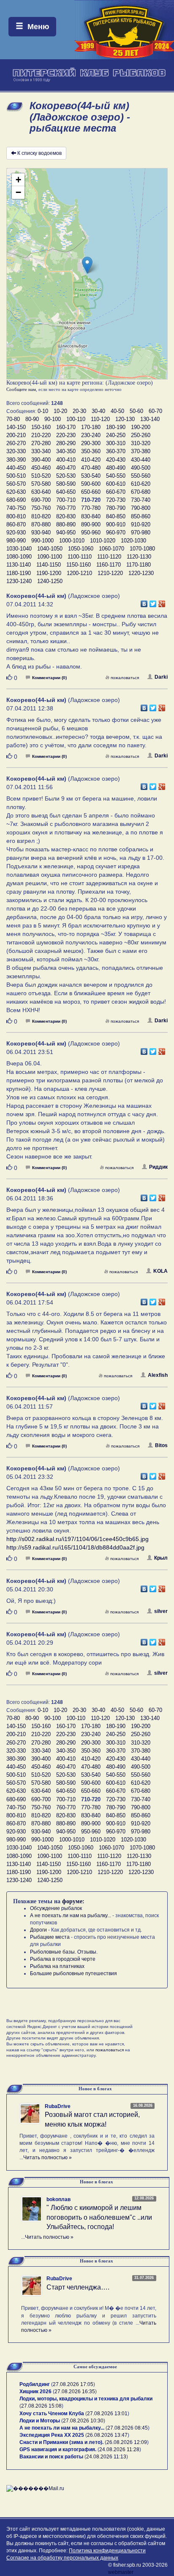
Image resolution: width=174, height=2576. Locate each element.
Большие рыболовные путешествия (73, 1973)
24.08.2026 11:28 (119, 2449)
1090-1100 (50, 557)
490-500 (141, 468)
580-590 (66, 484)
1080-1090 (19, 557)
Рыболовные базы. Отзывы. (64, 1952)
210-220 (41, 435)
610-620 (141, 484)
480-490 (116, 468)
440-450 (16, 468)
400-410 (66, 460)
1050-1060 (81, 549)
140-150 (16, 427)
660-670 (116, 492)
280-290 (66, 443)
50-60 (136, 411)
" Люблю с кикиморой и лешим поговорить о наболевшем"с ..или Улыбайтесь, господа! (99, 2217)
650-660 (91, 492)
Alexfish (158, 1375)
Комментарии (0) (49, 678)
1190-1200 (49, 573)
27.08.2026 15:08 (41, 2406)
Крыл (161, 1558)
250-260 (141, 435)
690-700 (41, 500)
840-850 (116, 516)
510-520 (41, 476)
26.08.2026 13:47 (107, 2435)
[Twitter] (153, 602)
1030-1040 (19, 549)
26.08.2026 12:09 (127, 2442)
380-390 (16, 460)
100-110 (76, 419)
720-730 (116, 500)
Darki (161, 677)
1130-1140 (19, 565)
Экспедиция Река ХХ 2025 (52, 2435)
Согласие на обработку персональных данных (62, 2558)
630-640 (41, 492)
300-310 (116, 443)
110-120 (100, 419)
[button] (87, 265)
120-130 (125, 419)
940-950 (66, 533)
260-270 (16, 443)
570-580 (41, 484)
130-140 (150, 419)
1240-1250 (50, 581)
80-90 (32, 419)
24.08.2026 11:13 (106, 2457)
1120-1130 (139, 557)
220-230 (66, 435)
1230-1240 (19, 581)
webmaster (121, 2572)
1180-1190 (19, 573)
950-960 (91, 533)
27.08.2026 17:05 (73, 2384)
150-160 (41, 427)
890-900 (91, 524)
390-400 (41, 460)
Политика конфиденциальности (107, 2551)
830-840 (91, 516)
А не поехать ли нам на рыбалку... (71, 1915)
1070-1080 (142, 549)
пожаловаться (125, 678)
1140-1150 (49, 565)
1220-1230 (141, 573)
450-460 (41, 468)
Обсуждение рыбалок (56, 1908)
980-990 (16, 541)
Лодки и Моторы (40, 2421)
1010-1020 (103, 541)
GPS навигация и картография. (58, 2449)
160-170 (66, 427)
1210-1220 (110, 573)
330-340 (41, 451)
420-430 (116, 460)
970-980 (141, 533)
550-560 (141, 476)
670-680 (141, 492)
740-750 (16, 508)
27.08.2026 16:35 (75, 2392)
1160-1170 (109, 565)
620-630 (16, 492)
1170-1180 (139, 565)
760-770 (66, 508)
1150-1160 (79, 565)
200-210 (16, 435)
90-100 (53, 419)
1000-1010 (72, 541)
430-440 (141, 460)
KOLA (160, 1271)
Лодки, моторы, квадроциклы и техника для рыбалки (86, 2399)
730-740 (141, 500)
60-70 (155, 411)
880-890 (66, 524)
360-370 (116, 451)
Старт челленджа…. (78, 2287)
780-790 (116, 508)
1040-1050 (50, 549)
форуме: (73, 1901)
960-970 (116, 533)
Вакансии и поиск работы (51, 2457)
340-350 (66, 451)
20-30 (79, 411)
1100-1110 (80, 557)
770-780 (91, 508)
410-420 (91, 460)
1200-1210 (79, 573)
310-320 (141, 443)
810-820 (41, 516)
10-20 (60, 411)
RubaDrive (58, 2106)
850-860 (141, 516)
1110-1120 (109, 557)
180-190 (116, 427)
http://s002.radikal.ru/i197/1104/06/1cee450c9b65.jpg (77, 1539)
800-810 (16, 516)
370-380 (141, 451)
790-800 (141, 508)
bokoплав (58, 2199)
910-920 (141, 524)
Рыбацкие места (50, 1937)
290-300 (91, 443)
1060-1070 (111, 549)
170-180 (91, 427)
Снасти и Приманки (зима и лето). (61, 2442)
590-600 (91, 484)
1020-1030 (133, 541)
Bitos (161, 1445)
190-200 (141, 427)
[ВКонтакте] (144, 602)
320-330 (16, 451)
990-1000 (42, 541)
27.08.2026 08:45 (128, 2428)
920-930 (16, 533)
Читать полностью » (48, 2158)
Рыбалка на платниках (57, 1966)
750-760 (41, 508)
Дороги (38, 1930)
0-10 (43, 411)
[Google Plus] (162, 602)
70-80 (13, 419)
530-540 (91, 476)
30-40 (98, 411)
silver (161, 1611)
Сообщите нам (21, 389)
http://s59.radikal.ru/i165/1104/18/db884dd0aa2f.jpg (75, 1547)
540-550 (116, 476)
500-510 (16, 476)
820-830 (66, 516)
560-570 (16, 484)
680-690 (16, 500)
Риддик (158, 1167)
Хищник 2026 (35, 2392)
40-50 (117, 411)
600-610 (116, 484)
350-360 (91, 451)
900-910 (116, 524)
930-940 (41, 533)
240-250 (116, 435)
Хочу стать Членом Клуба (52, 2414)
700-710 (66, 500)
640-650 (66, 492)
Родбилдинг (35, 2384)
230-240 (91, 435)
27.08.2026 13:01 (107, 2414)
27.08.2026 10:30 (83, 2421)
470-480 (91, 468)
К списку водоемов (39, 153)
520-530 (66, 476)
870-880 (41, 524)
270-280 (41, 443)
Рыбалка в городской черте (63, 1959)
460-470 (66, 468)
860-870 (16, 524)
